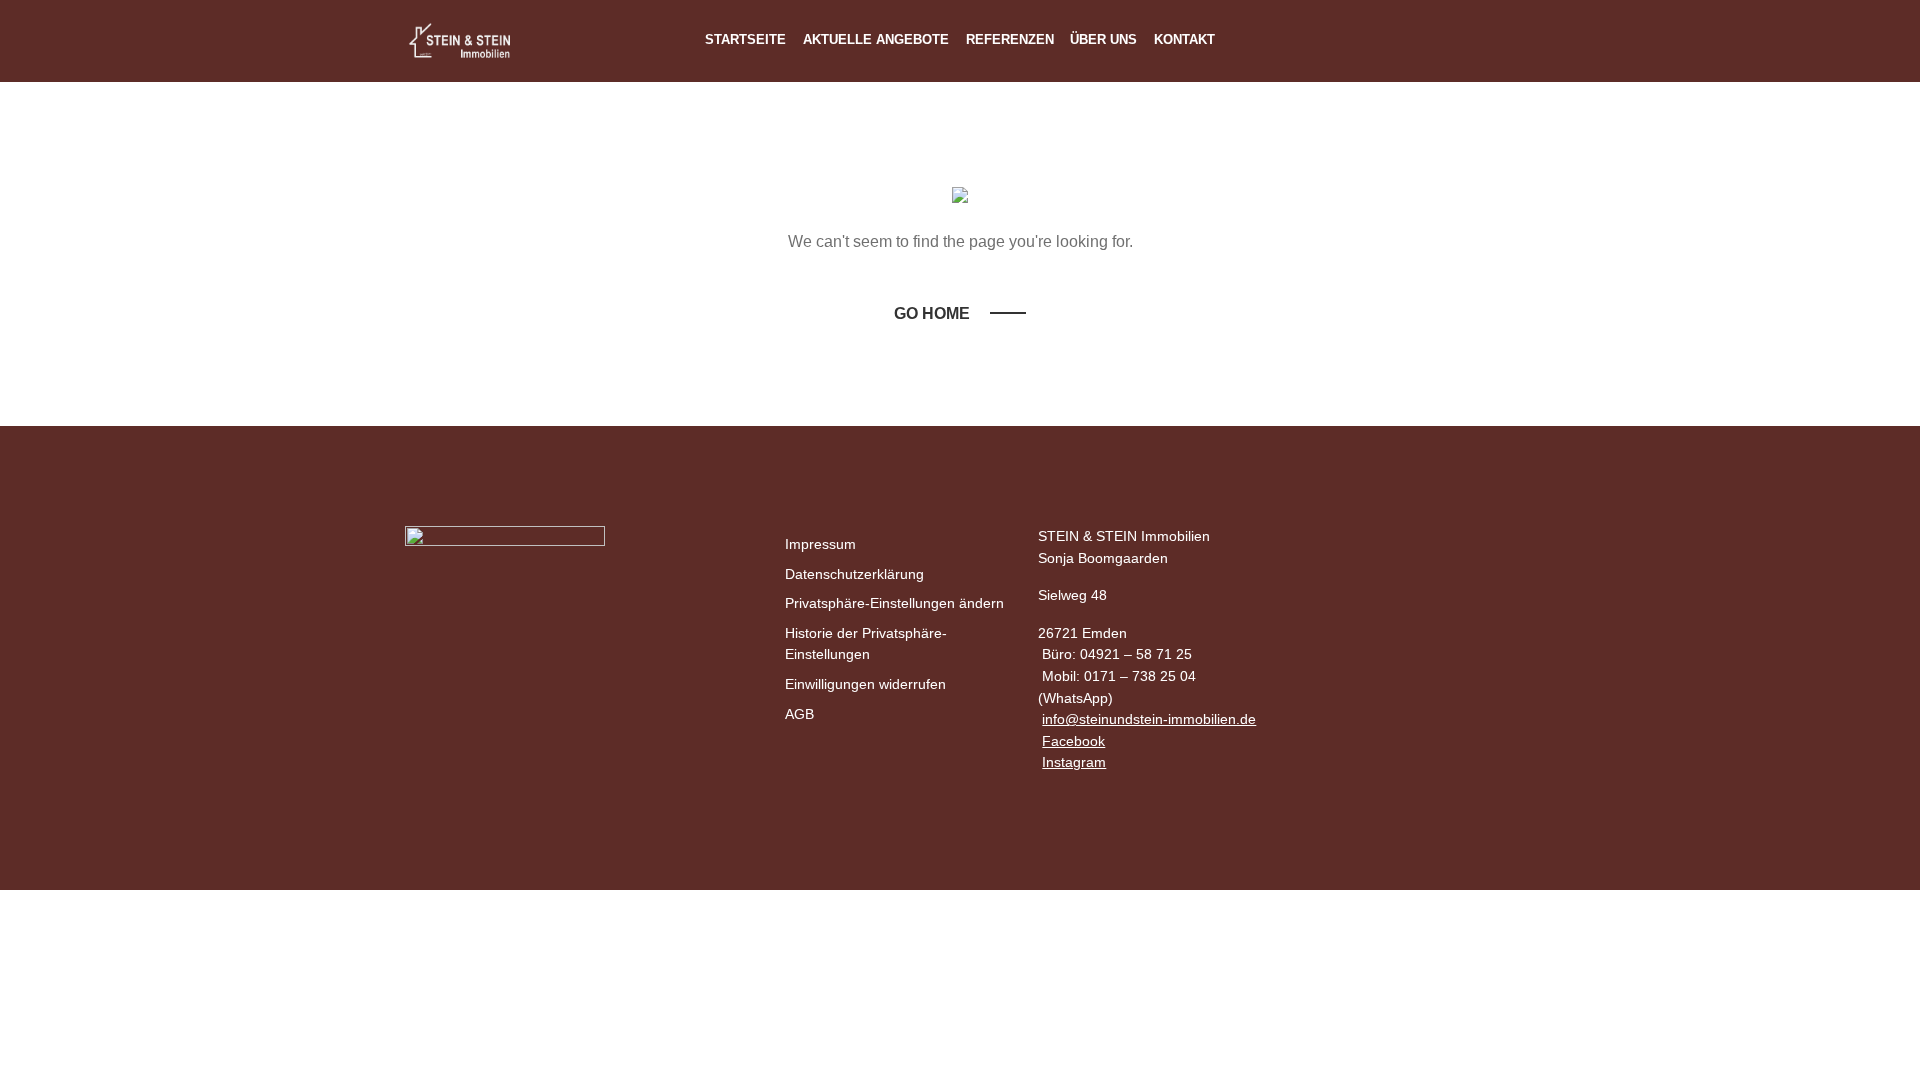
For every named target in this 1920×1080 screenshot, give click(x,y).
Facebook (1073, 741)
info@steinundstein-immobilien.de (1149, 719)
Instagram (1074, 762)
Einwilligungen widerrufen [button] (865, 684)
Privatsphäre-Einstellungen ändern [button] (894, 603)
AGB (799, 714)
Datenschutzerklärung (854, 574)
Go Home (932, 313)
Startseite (745, 39)
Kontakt (1184, 39)
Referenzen (1010, 39)
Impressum (820, 544)
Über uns (1103, 39)
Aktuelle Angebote (876, 39)
